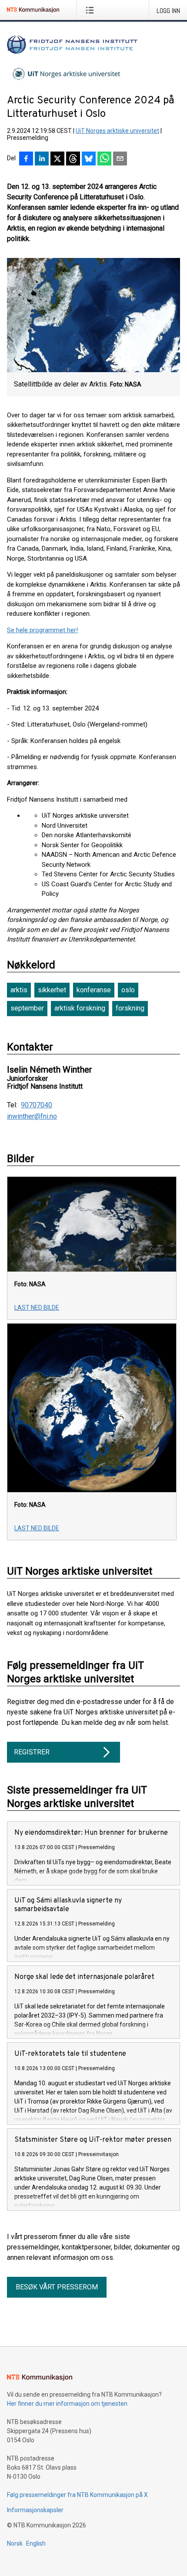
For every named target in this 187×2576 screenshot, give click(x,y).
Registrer (32, 1752)
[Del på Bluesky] (89, 159)
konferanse (94, 990)
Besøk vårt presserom (57, 2287)
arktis (19, 990)
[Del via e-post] (120, 159)
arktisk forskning (80, 1008)
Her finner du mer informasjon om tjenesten (67, 2404)
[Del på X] (57, 159)
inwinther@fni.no (32, 1116)
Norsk (15, 2543)
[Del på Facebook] (26, 159)
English (36, 2543)
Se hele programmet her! (42, 630)
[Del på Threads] (73, 159)
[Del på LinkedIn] (42, 159)
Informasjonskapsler (35, 2510)
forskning (130, 1008)
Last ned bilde (37, 1308)
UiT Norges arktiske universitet (117, 131)
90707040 (37, 1105)
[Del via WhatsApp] (104, 159)
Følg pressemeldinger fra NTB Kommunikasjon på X (77, 2495)
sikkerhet (52, 990)
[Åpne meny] (92, 10)
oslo (128, 990)
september (27, 1008)
